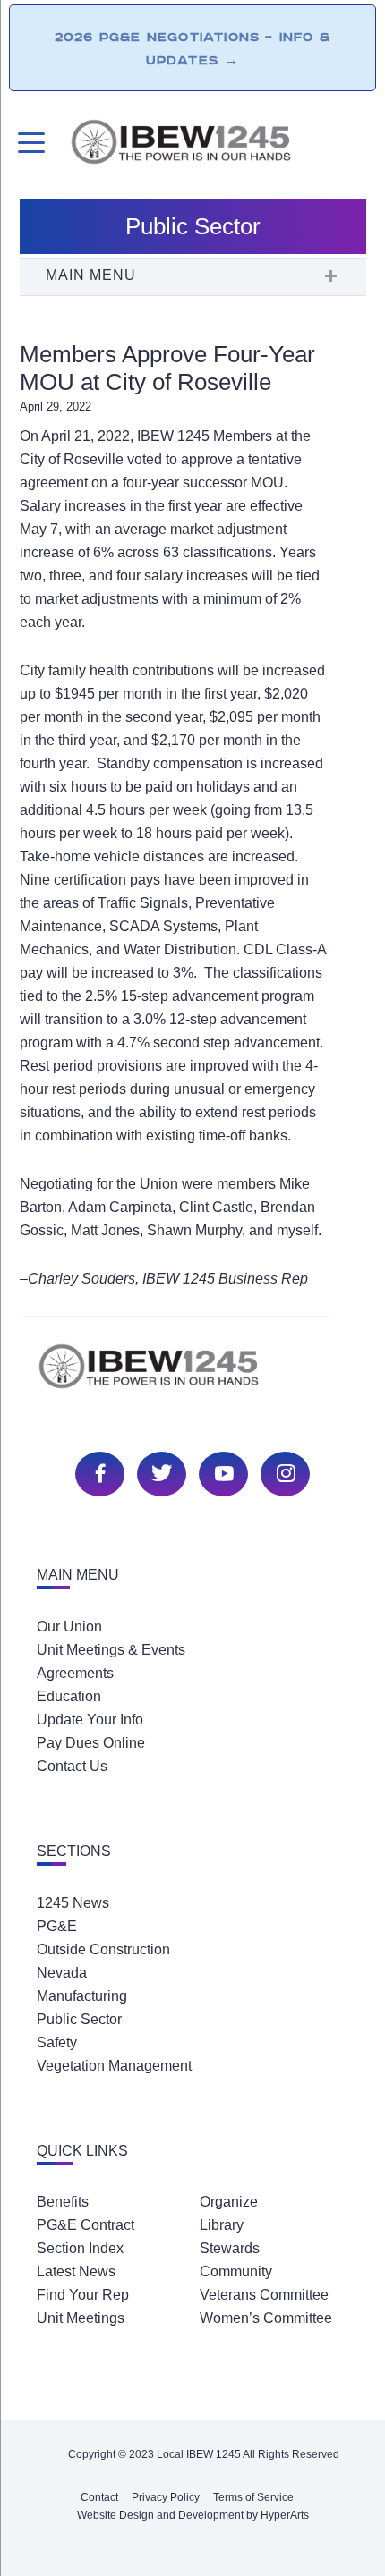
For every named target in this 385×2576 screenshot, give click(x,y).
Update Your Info (90, 1720)
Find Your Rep (83, 2295)
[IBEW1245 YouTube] (221, 1472)
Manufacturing (82, 1996)
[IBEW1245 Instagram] (283, 1472)
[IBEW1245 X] (159, 1472)
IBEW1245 (218, 145)
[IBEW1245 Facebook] (98, 1472)
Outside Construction (103, 1949)
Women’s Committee (266, 2318)
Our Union (69, 1627)
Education (69, 1696)
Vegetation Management (114, 2066)
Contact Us (72, 1766)
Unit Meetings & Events (111, 1650)
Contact (99, 2497)
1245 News (73, 1903)
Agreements (75, 1673)
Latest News (76, 2271)
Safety (57, 2042)
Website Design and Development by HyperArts (193, 2515)
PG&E (57, 1926)
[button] (192, 277)
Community (236, 2271)
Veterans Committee (264, 2295)
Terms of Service (253, 2497)
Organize (229, 2202)
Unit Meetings (81, 2318)
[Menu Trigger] (29, 143)
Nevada (62, 1973)
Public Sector (79, 2019)
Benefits (63, 2202)
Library (222, 2225)
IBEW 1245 (192, 1376)
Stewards (230, 2248)
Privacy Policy (166, 2497)
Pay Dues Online (91, 1743)
